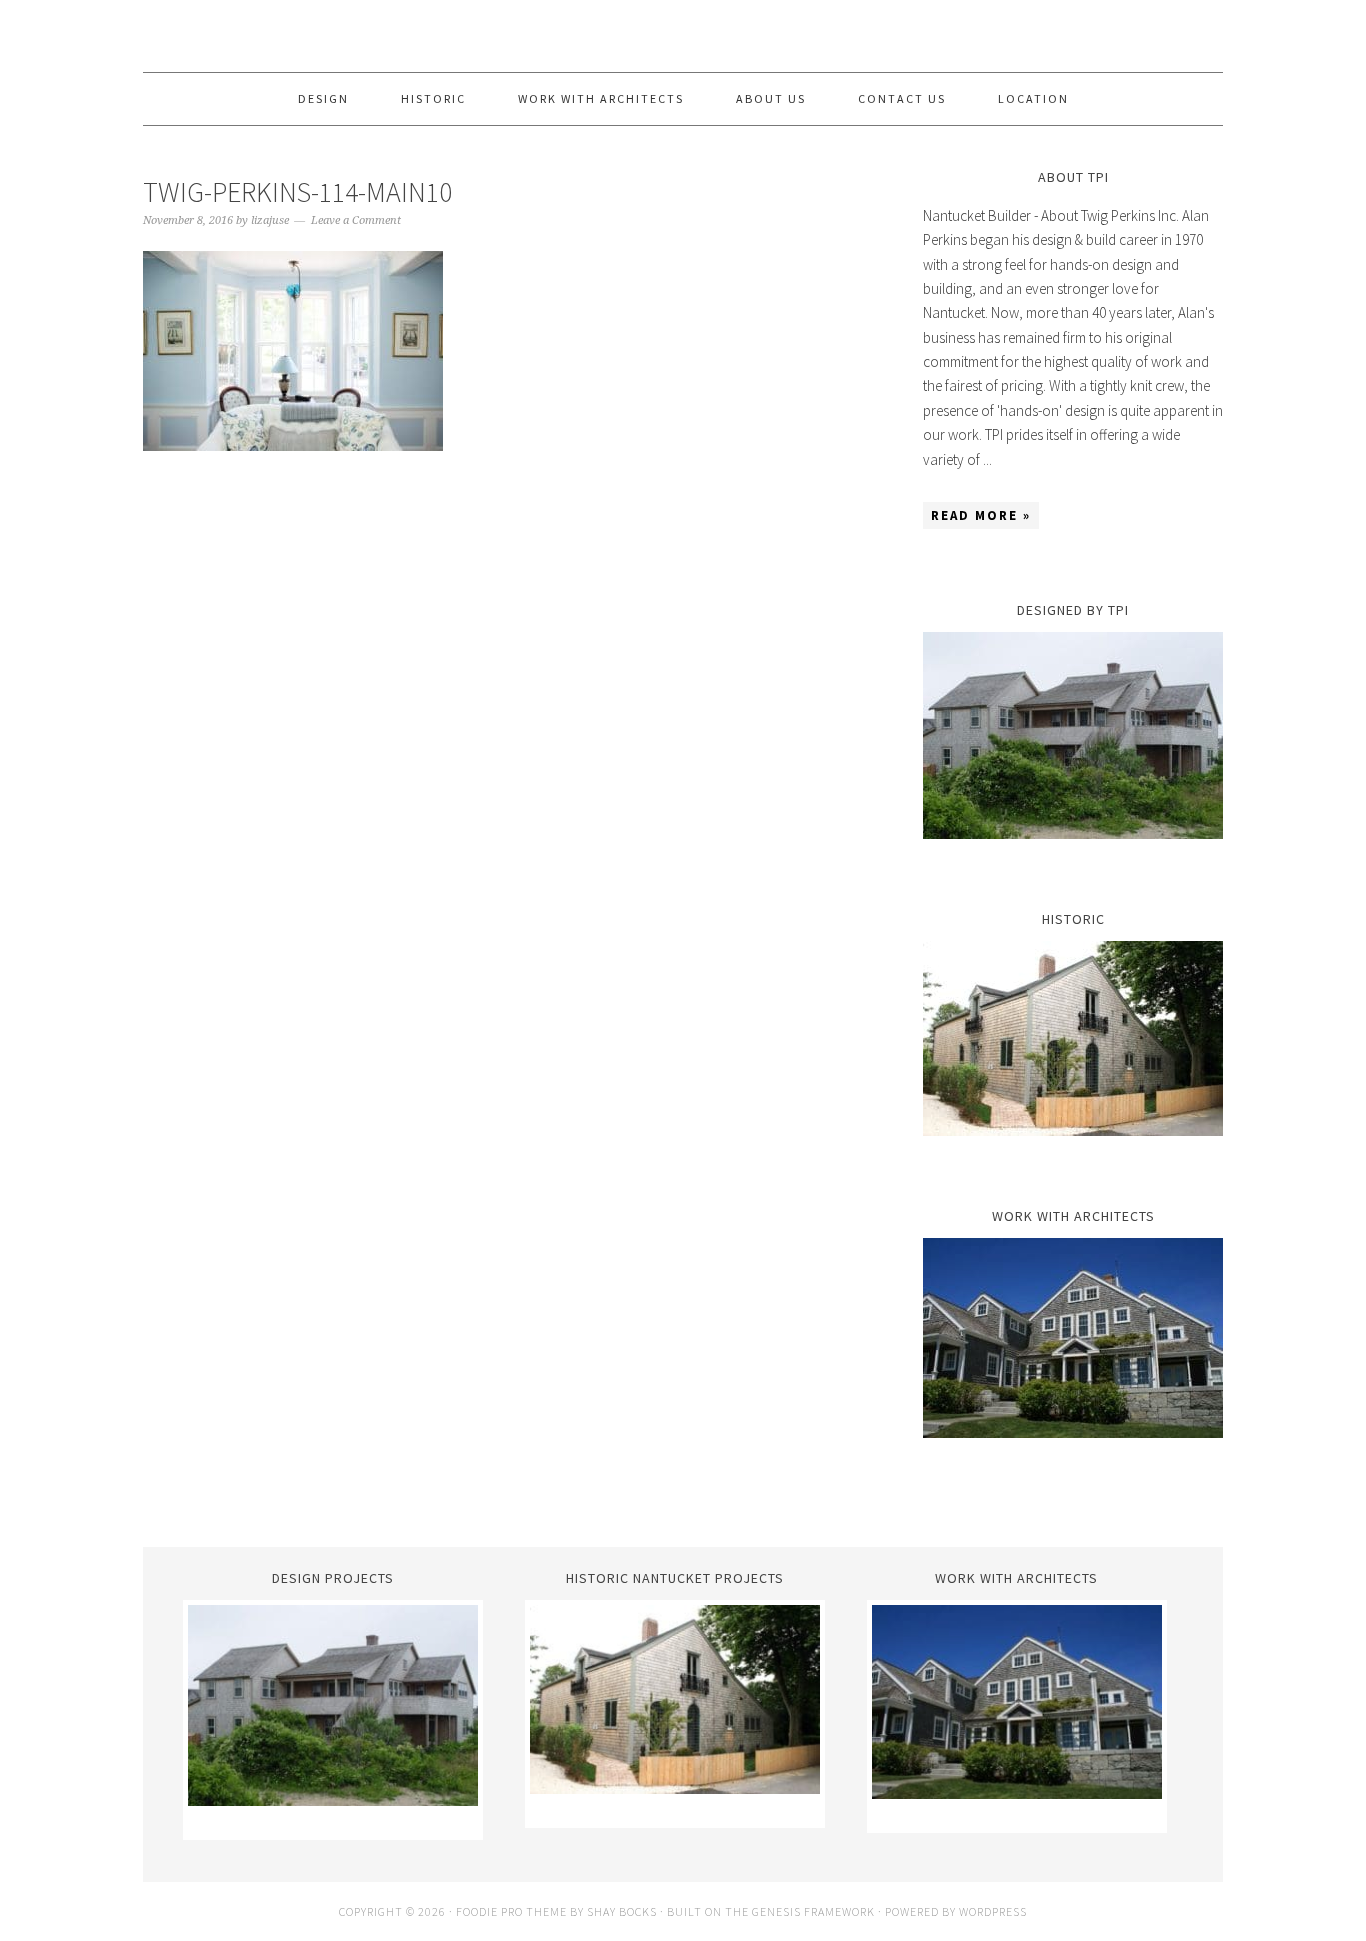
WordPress (993, 1911)
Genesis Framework (813, 1911)
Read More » (981, 515)
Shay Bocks (622, 1911)
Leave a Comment (356, 220)
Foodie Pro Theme (511, 1911)
